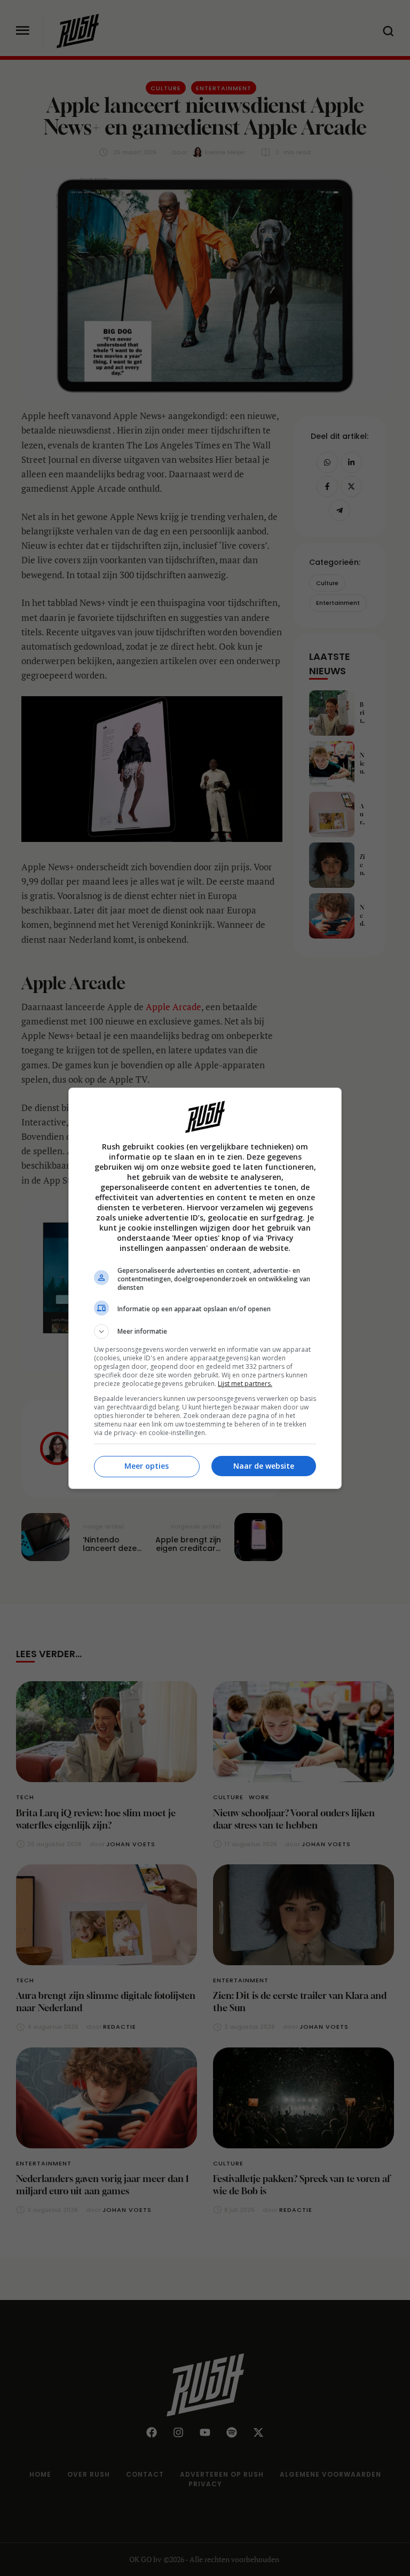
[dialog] (205, 1288)
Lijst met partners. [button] (245, 1384)
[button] (205, 1332)
